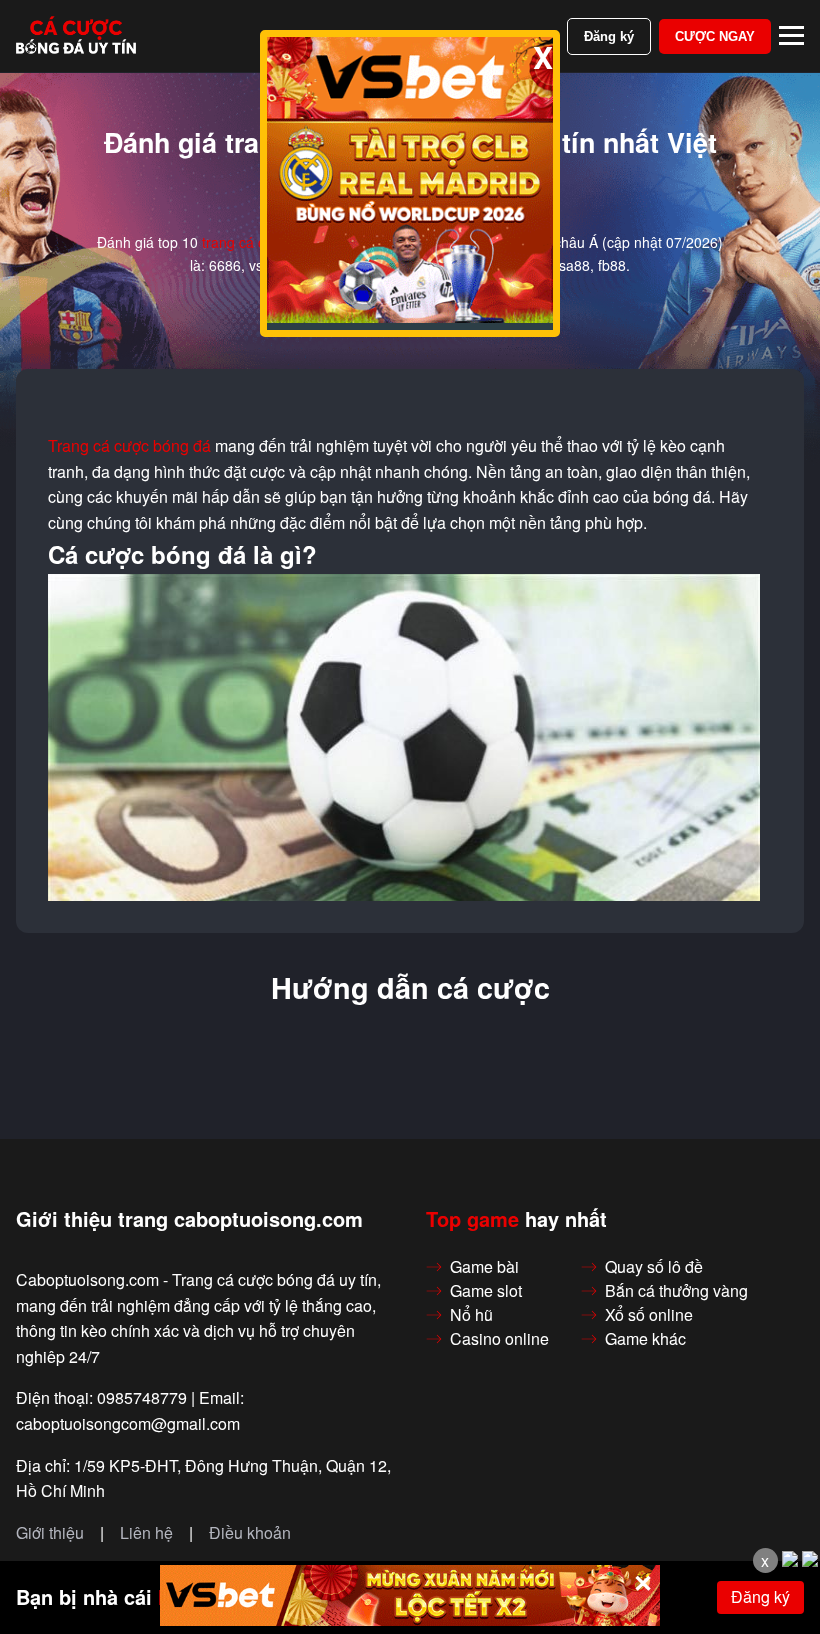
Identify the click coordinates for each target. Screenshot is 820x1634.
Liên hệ (146, 1533)
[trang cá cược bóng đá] (76, 36)
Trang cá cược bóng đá (129, 446)
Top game (472, 1219)
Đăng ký (609, 36)
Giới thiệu (50, 1533)
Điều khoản (250, 1533)
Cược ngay (715, 36)
